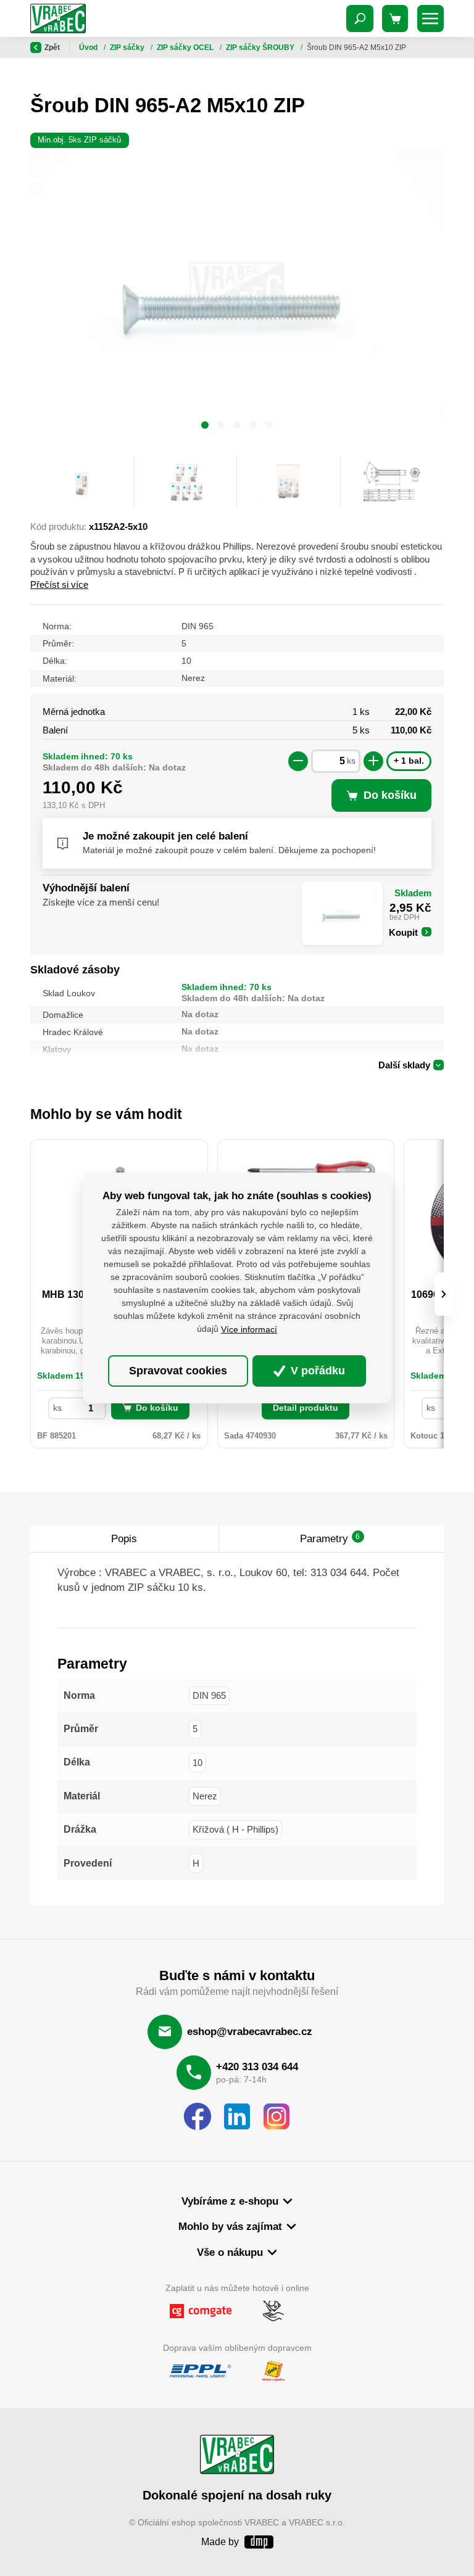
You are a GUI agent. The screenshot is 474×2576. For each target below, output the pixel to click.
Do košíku (157, 1408)
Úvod (89, 47)
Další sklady (404, 1065)
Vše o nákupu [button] (230, 2252)
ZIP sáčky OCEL (186, 47)
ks (351, 761)
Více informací (249, 1329)
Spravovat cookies (178, 1371)
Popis (124, 1539)
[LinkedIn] (237, 2117)
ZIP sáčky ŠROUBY (261, 47)
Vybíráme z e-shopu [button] (230, 2201)
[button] (205, 427)
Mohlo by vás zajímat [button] (230, 2227)
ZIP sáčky (128, 47)
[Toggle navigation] (360, 19)
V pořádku (316, 1371)
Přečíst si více (59, 584)
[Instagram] (276, 2117)
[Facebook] (197, 2117)
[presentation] (444, 1294)
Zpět (52, 47)
